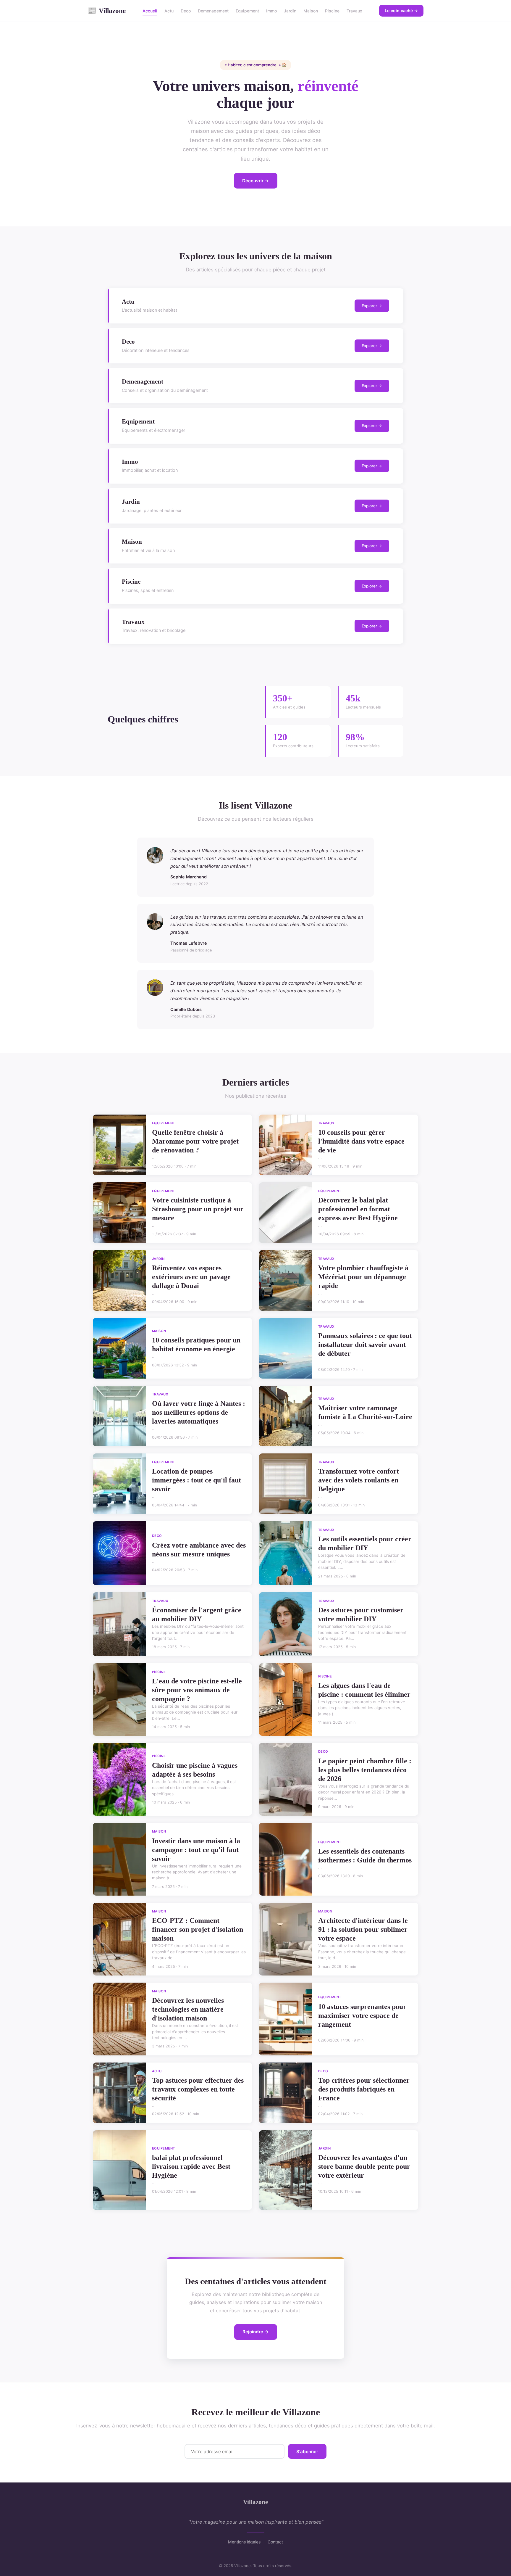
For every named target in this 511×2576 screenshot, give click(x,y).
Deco (186, 11)
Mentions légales (244, 2542)
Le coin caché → (401, 11)
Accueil (150, 11)
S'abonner (307, 2452)
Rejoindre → (256, 2332)
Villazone (107, 11)
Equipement (247, 11)
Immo (271, 11)
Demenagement (213, 11)
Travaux (354, 11)
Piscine (332, 11)
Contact (275, 2542)
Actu (169, 11)
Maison (311, 11)
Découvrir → (256, 181)
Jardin (290, 11)
